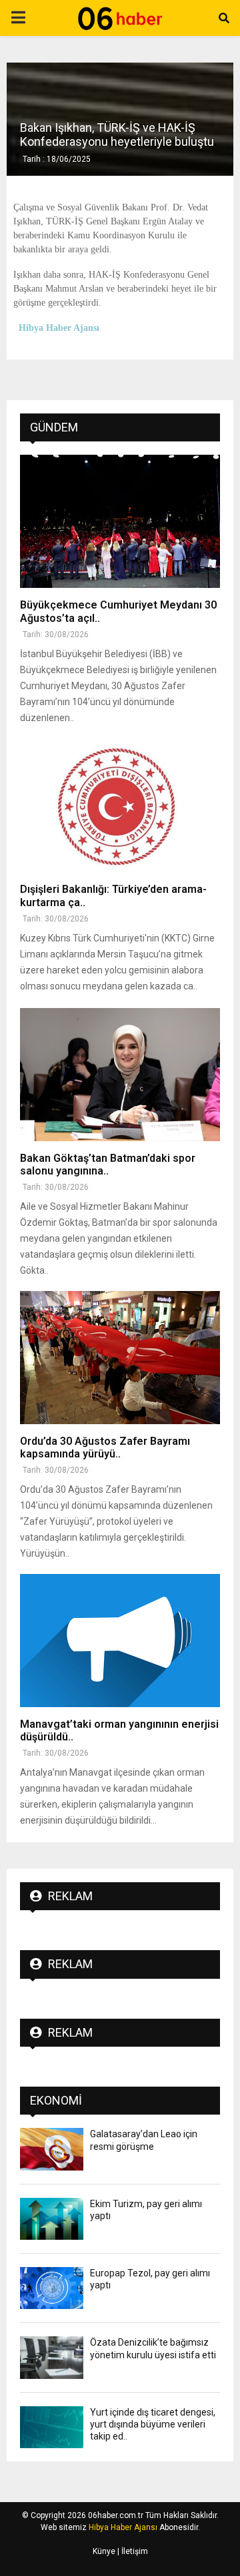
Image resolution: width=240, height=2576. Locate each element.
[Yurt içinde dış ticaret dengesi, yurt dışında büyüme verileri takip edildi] (52, 2427)
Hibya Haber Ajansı (123, 2527)
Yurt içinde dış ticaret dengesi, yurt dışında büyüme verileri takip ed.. (153, 2424)
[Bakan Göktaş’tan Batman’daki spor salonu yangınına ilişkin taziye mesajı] (120, 1075)
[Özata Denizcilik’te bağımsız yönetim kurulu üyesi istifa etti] (52, 2357)
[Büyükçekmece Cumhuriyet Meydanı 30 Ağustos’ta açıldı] (120, 521)
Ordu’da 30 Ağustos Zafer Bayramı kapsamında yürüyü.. (105, 1447)
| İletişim (132, 2551)
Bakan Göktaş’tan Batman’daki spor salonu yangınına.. (108, 1164)
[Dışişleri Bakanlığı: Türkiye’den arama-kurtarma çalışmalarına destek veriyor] (120, 806)
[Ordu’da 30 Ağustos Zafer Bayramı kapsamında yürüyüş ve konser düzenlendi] (120, 1358)
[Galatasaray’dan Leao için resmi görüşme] (52, 2149)
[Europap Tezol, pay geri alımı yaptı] (52, 2288)
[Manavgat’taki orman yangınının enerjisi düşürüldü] (120, 1641)
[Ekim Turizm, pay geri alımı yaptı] (52, 2219)
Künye (104, 2551)
